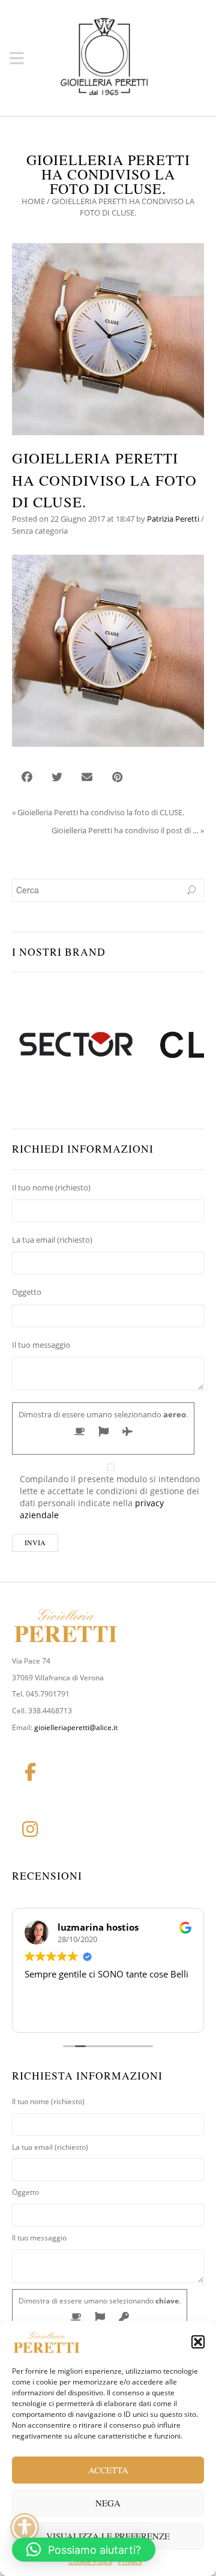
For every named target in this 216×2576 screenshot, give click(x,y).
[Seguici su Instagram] (30, 1829)
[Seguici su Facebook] (30, 1772)
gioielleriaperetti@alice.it (76, 1727)
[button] (198, 2342)
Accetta (108, 2470)
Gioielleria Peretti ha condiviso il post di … (125, 830)
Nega (108, 2503)
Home (33, 201)
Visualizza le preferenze (108, 2536)
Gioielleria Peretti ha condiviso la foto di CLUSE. (101, 812)
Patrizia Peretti (173, 519)
